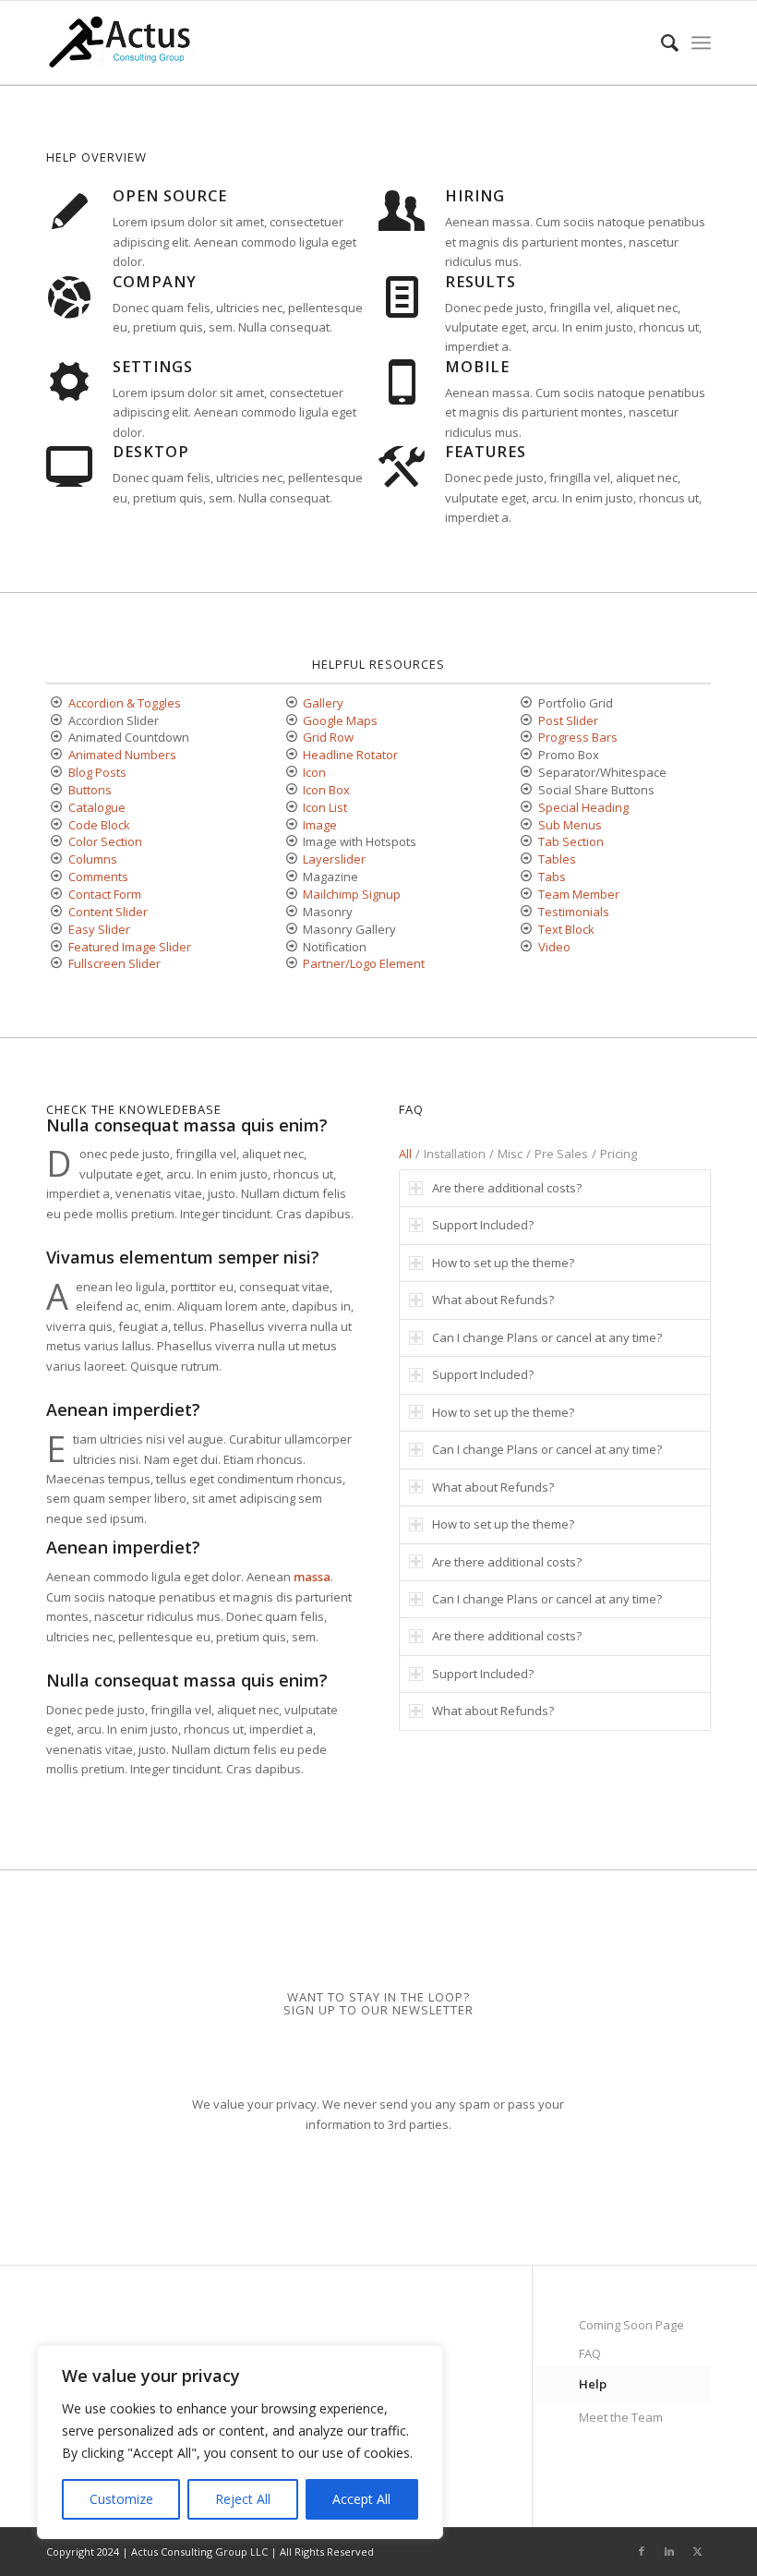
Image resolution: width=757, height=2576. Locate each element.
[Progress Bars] (527, 738)
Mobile (477, 367)
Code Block (99, 825)
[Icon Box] (291, 790)
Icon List (325, 807)
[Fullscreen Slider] (57, 964)
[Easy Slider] (57, 930)
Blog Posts (97, 772)
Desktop (151, 452)
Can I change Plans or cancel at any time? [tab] (547, 1337)
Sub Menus (570, 825)
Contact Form (105, 894)
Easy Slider (99, 929)
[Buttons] (57, 790)
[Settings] (69, 381)
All (405, 1154)
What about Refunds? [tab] (493, 1300)
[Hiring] (402, 210)
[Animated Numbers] (57, 755)
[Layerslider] (291, 859)
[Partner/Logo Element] (291, 964)
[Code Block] (57, 825)
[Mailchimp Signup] (291, 895)
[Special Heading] (527, 808)
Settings (153, 367)
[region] (240, 2442)
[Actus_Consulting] (122, 42)
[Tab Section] (527, 842)
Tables (557, 859)
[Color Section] (57, 842)
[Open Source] (69, 210)
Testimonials (574, 912)
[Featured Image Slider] (57, 947)
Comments (98, 877)
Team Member (579, 894)
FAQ (590, 2353)
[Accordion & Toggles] (57, 703)
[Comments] (57, 877)
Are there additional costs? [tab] (507, 1188)
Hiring (475, 196)
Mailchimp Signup (352, 894)
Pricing (619, 1154)
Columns (93, 859)
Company (155, 282)
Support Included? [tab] (483, 1225)
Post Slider (568, 720)
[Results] (402, 296)
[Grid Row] (291, 738)
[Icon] (291, 773)
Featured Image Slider (130, 947)
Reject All (243, 2499)
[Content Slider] (57, 912)
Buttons (90, 790)
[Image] (291, 825)
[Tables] (527, 859)
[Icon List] (291, 808)
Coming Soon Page (631, 2325)
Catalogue (97, 807)
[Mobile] (402, 381)
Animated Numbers (122, 755)
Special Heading (583, 807)
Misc (510, 1154)
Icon (314, 772)
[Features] (402, 466)
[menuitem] (661, 42)
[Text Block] (527, 930)
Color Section (105, 841)
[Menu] (701, 42)
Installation (455, 1154)
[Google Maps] (291, 721)
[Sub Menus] (527, 825)
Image (320, 825)
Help (593, 2384)
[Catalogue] (57, 808)
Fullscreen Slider (114, 963)
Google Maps (340, 720)
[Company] (69, 296)
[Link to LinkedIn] (669, 2551)
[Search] (661, 42)
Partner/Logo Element (364, 963)
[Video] (527, 947)
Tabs (552, 877)
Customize (121, 2499)
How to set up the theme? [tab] (503, 1263)
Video (554, 947)
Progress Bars (578, 737)
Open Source (170, 196)
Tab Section (571, 841)
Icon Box (326, 790)
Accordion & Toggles (125, 703)
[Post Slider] (527, 721)
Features (486, 452)
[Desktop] (69, 466)
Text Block (566, 929)
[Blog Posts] (57, 773)
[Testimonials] (527, 912)
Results (481, 282)
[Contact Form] (57, 895)
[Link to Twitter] (697, 2551)
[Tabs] (527, 877)
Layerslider (334, 859)
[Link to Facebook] (642, 2551)
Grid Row (328, 737)
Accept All (361, 2499)
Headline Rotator (350, 755)
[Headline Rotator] (291, 755)
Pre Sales (561, 1154)
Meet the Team (621, 2417)
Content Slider (108, 912)
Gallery (323, 703)
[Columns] (57, 859)
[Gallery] (291, 703)
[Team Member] (527, 895)
